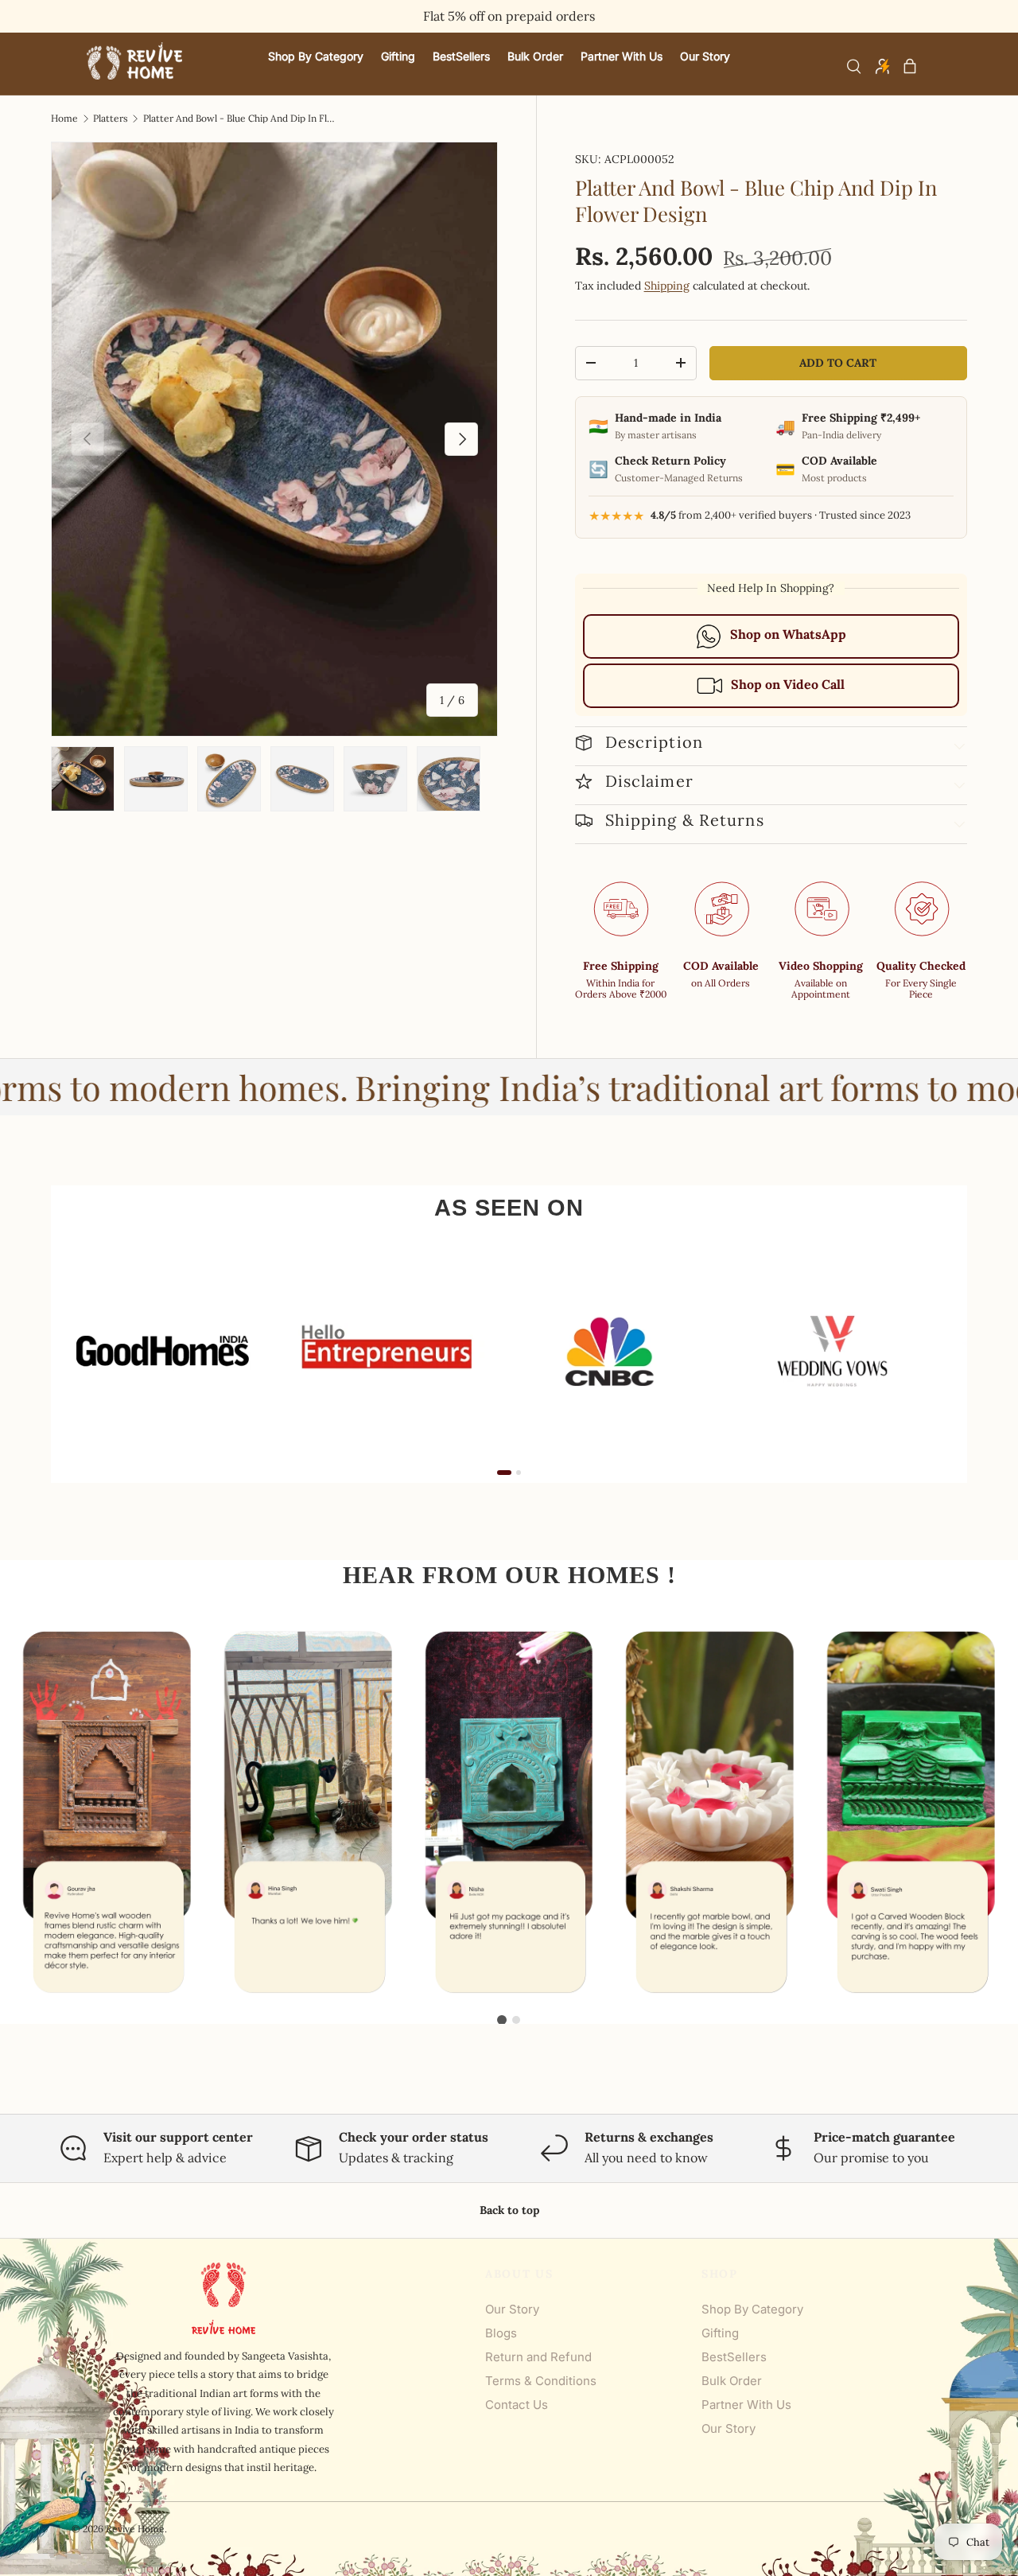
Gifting (720, 2333)
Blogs (501, 2333)
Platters (111, 119)
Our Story (512, 2309)
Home (64, 119)
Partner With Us (746, 2405)
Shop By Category (752, 2309)
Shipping (667, 286)
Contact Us (517, 2405)
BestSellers (734, 2357)
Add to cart (838, 363)
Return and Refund (538, 2357)
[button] (910, 66)
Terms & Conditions (541, 2381)
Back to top (509, 2210)
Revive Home (135, 2529)
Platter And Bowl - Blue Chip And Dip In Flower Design (239, 119)
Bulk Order (732, 2381)
